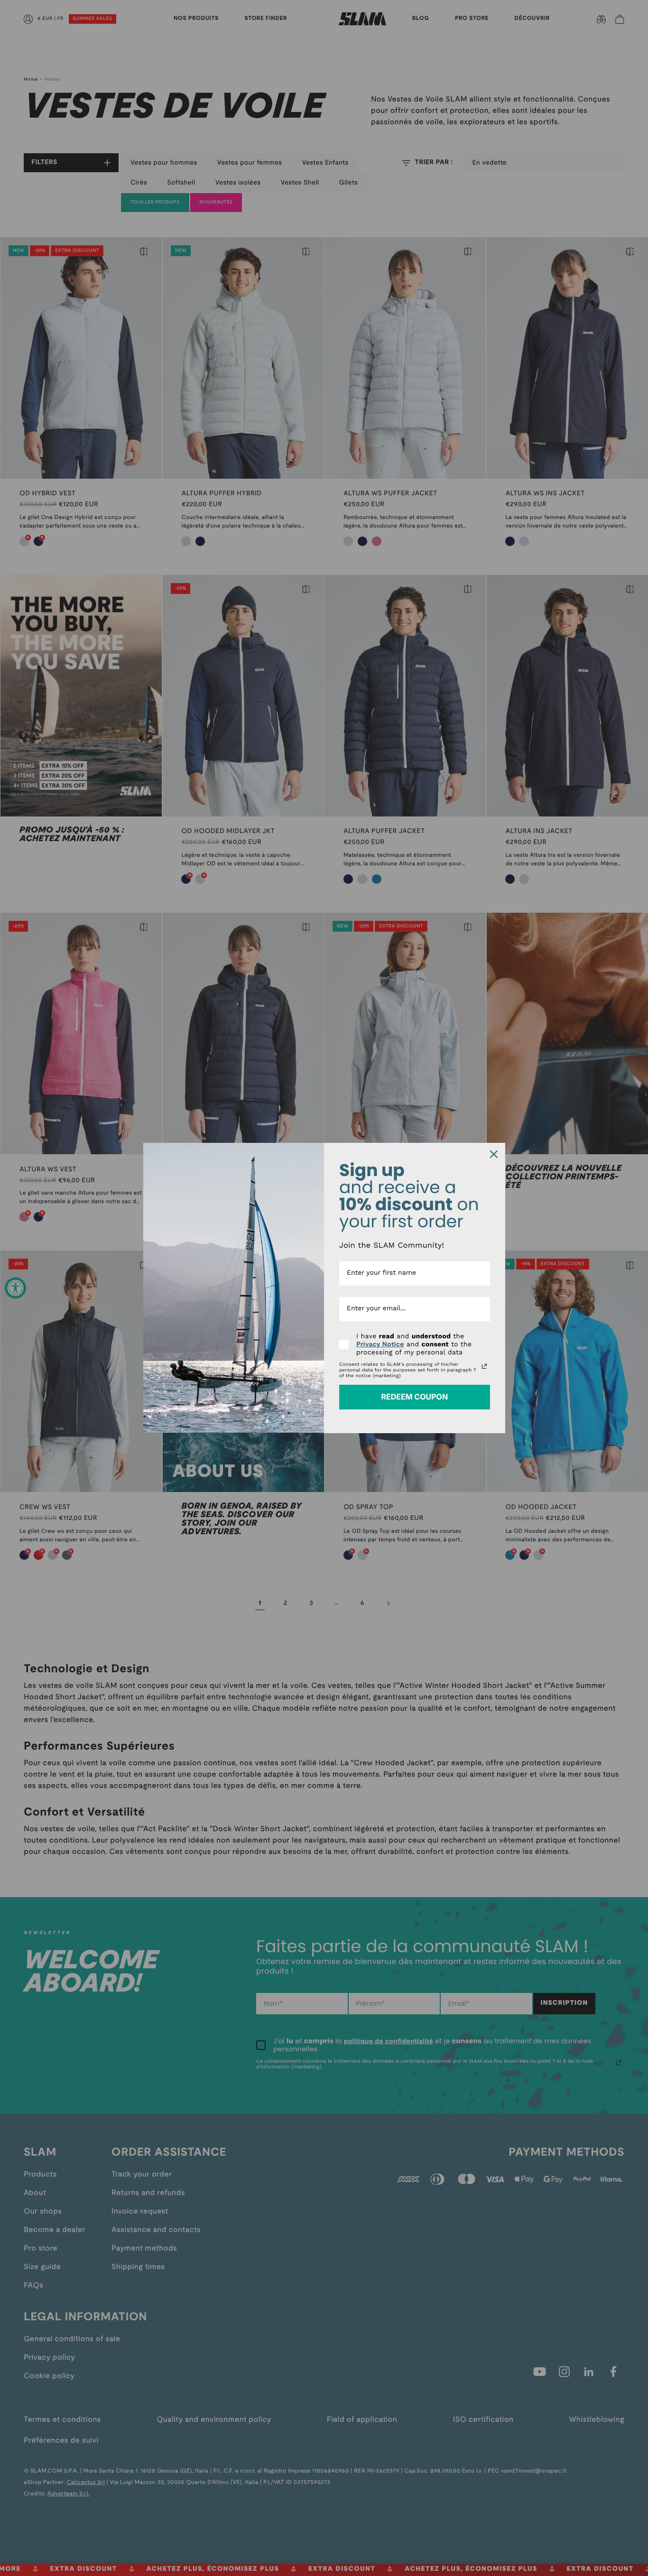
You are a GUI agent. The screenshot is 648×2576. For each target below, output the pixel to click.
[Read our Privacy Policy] (484, 1366)
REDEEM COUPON (414, 1397)
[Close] (494, 1154)
